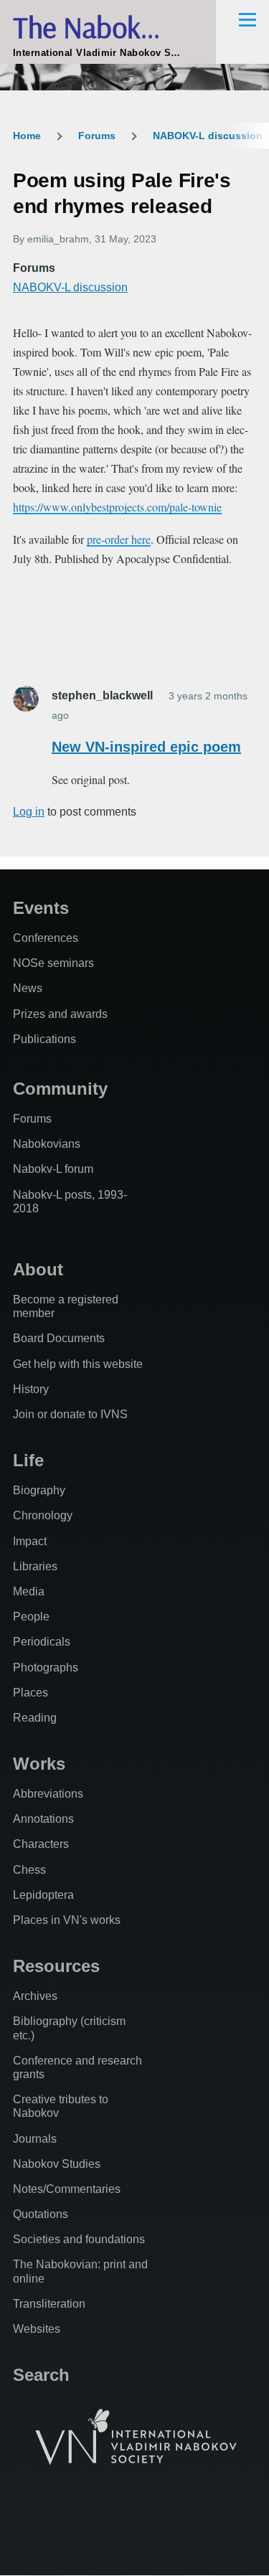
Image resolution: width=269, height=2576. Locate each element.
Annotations (43, 1819)
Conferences (46, 938)
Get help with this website (78, 1364)
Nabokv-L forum (53, 1169)
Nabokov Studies (57, 2164)
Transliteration (49, 2304)
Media (29, 1591)
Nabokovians (47, 1144)
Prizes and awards (60, 1014)
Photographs (46, 1667)
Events (41, 908)
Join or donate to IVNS (70, 1414)
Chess (29, 1870)
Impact (30, 1541)
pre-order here (119, 539)
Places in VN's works (67, 1920)
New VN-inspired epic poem (146, 747)
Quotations (41, 2214)
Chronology (43, 1515)
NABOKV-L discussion (208, 136)
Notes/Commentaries (67, 2189)
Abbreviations (48, 1794)
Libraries (35, 1566)
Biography (39, 1490)
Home (27, 136)
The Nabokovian (108, 27)
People (31, 1617)
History (31, 1389)
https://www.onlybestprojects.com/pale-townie (117, 507)
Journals (35, 2139)
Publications (44, 1039)
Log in (29, 812)
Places (30, 1693)
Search (41, 2375)
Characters (41, 1844)
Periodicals (42, 1642)
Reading (35, 1718)
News (28, 988)
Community (60, 1089)
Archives (35, 1996)
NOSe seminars (53, 963)
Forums (97, 136)
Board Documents (59, 1338)
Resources (56, 1966)
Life (28, 1460)
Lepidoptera (43, 1895)
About (38, 1269)
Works (39, 1764)
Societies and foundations (79, 2239)
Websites (37, 2329)
